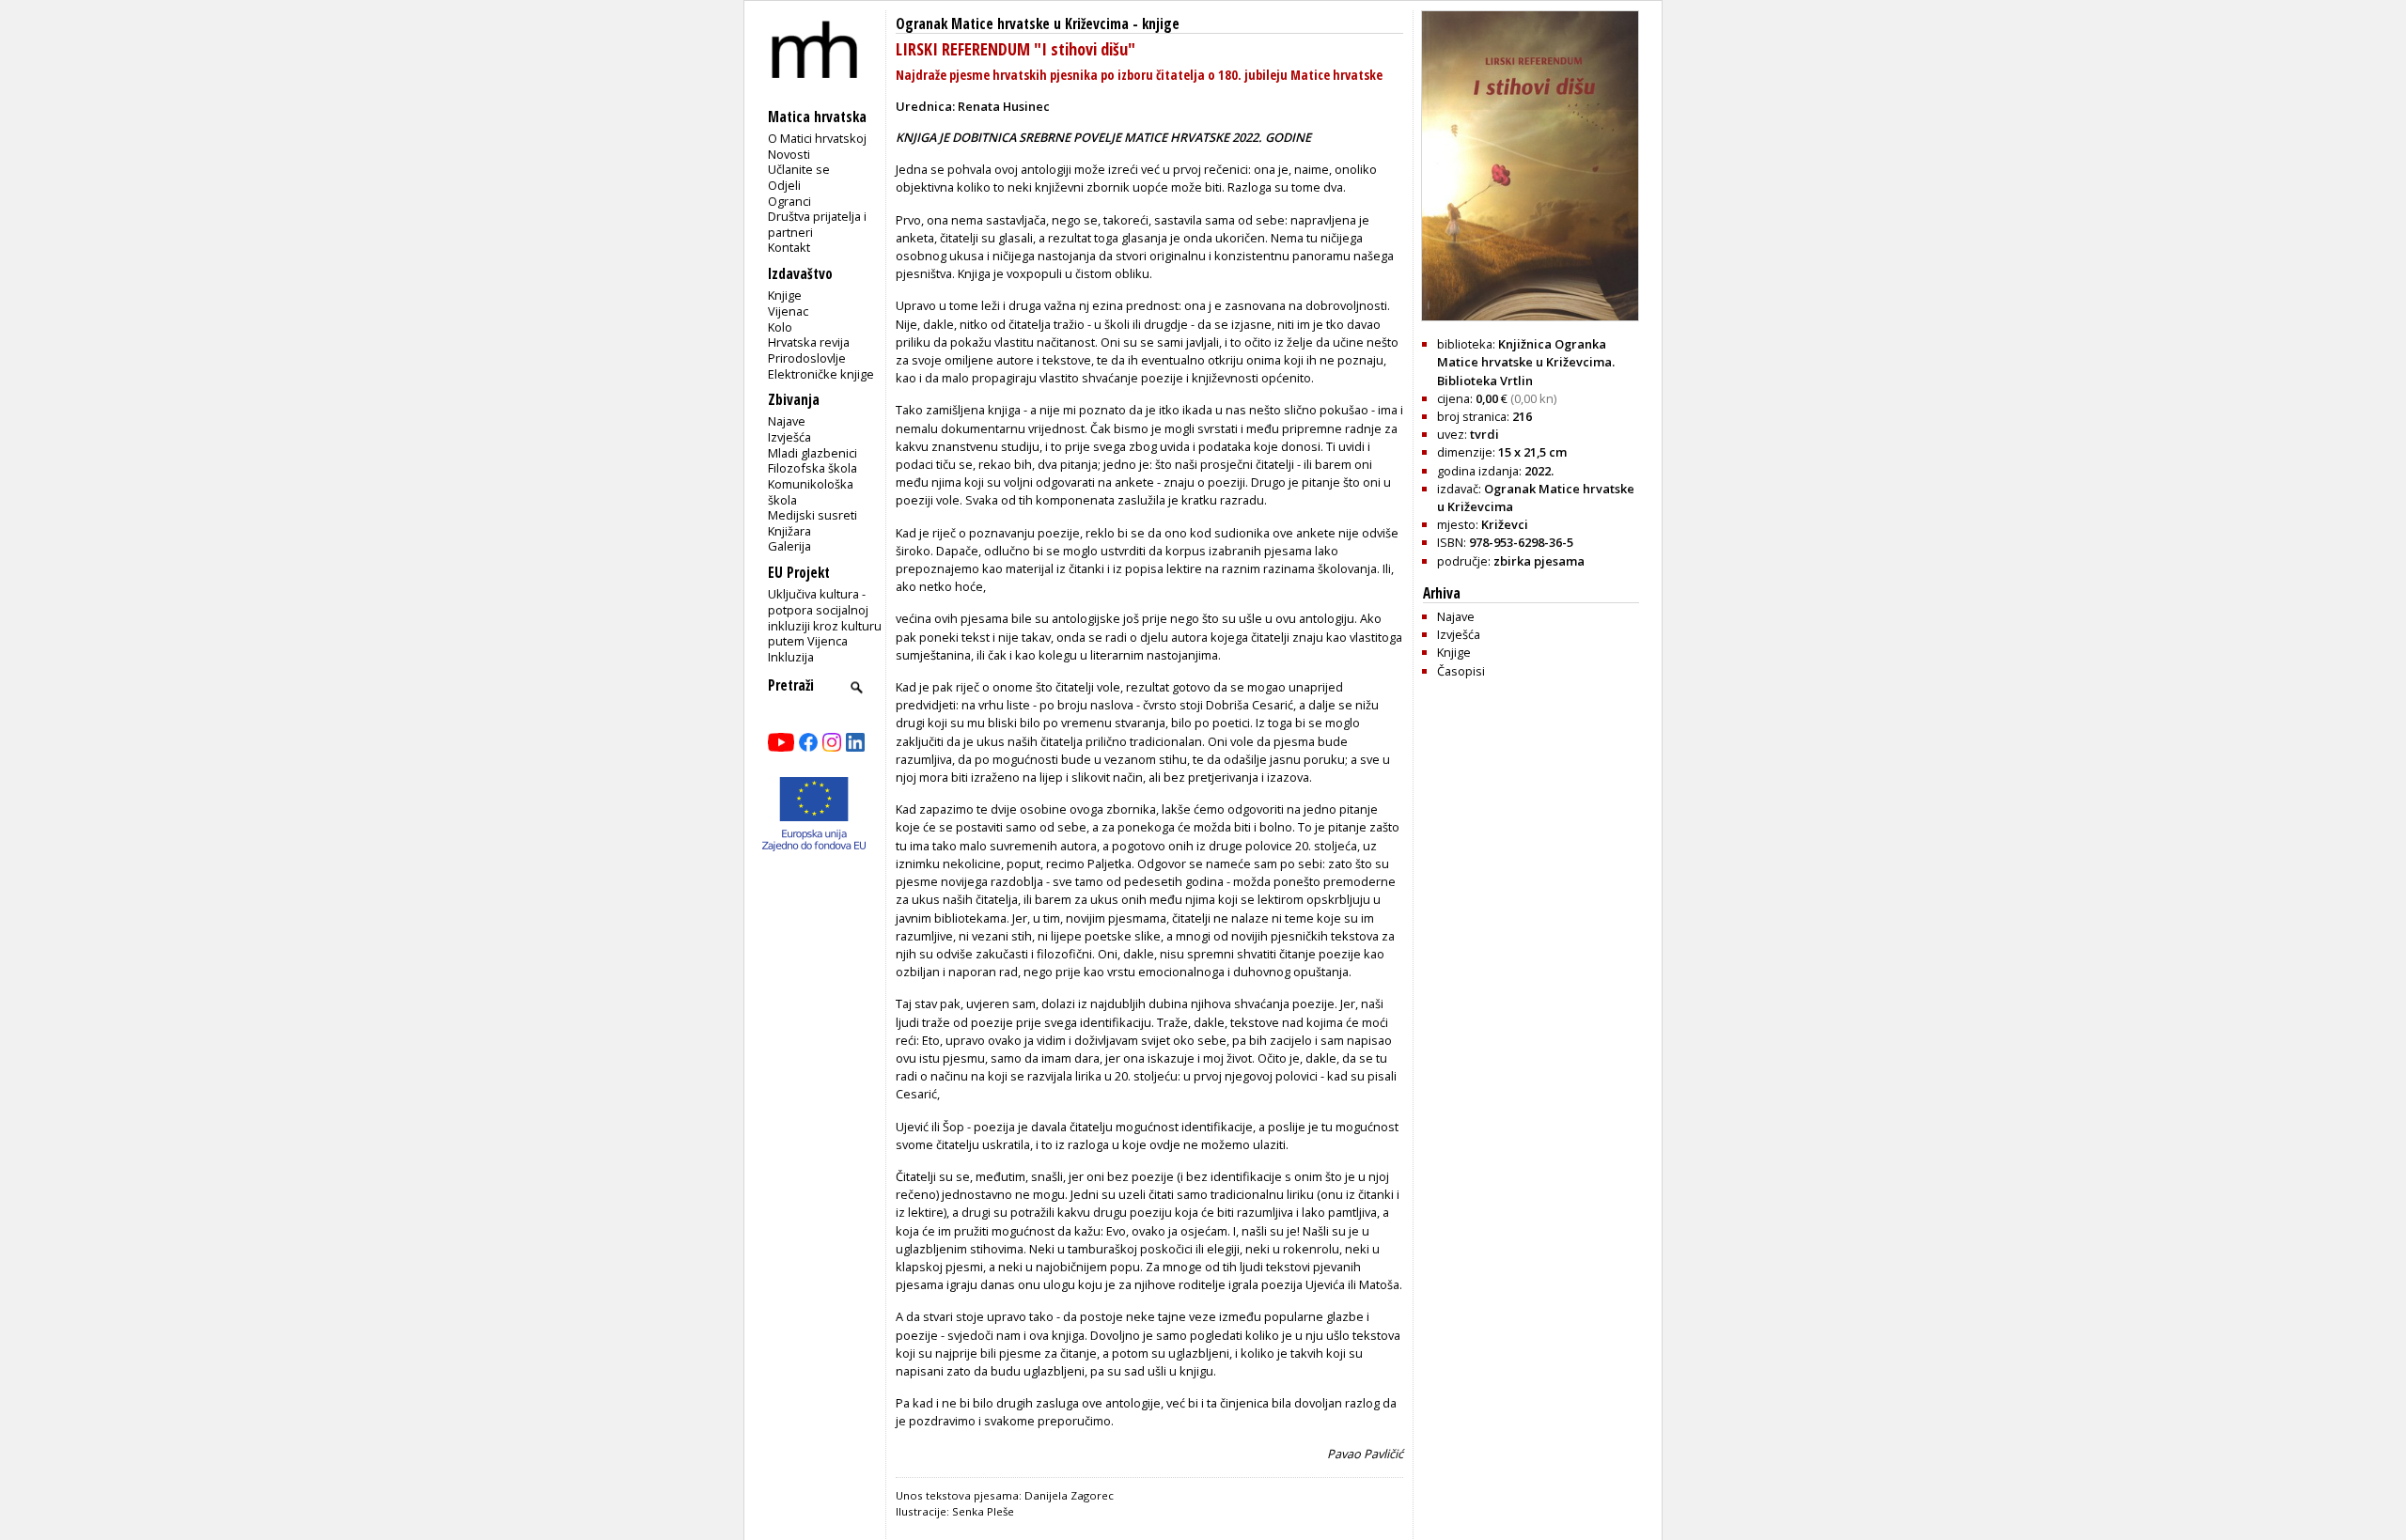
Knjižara (789, 531)
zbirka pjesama (1539, 561)
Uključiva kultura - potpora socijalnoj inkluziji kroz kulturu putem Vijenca (825, 617)
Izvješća (789, 437)
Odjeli (784, 185)
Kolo (780, 327)
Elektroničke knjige (821, 374)
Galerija (789, 546)
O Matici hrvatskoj (817, 138)
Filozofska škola (812, 468)
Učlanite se (799, 169)
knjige (1161, 24)
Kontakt (789, 247)
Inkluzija (791, 657)
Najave (787, 421)
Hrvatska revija (809, 342)
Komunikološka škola (811, 492)
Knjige (785, 295)
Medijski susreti (812, 515)
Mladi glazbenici (812, 453)
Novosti (789, 154)
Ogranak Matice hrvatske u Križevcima (1012, 24)
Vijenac (788, 311)
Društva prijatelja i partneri (817, 224)
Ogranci (789, 201)
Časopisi (1461, 671)
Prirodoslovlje (807, 358)
